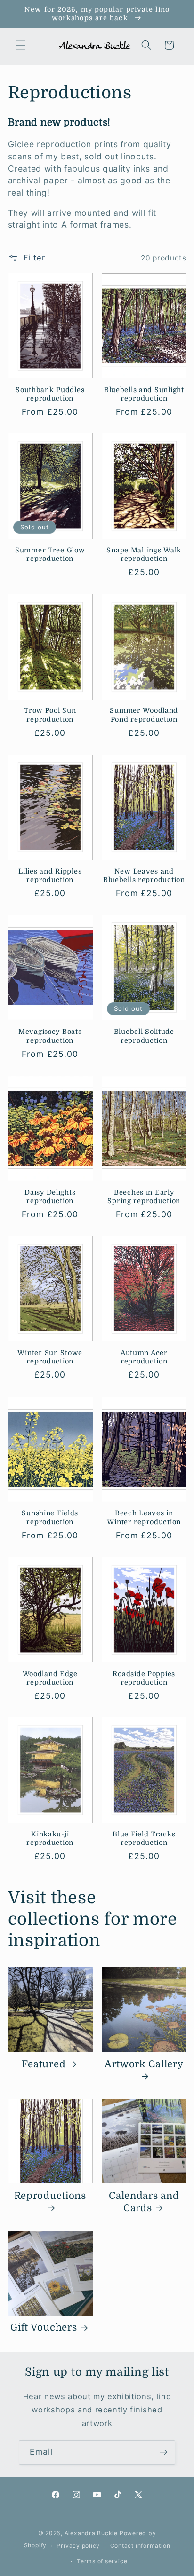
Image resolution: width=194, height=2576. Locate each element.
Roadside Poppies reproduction (144, 1678)
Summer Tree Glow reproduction (50, 554)
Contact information (140, 2546)
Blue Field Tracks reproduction (144, 1838)
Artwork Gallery (144, 2064)
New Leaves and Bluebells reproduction (144, 875)
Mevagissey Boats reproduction (50, 1036)
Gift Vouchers (44, 2328)
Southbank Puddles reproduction (50, 394)
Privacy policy (78, 2546)
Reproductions (50, 2196)
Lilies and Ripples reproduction (50, 875)
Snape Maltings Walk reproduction (144, 554)
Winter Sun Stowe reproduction (50, 1357)
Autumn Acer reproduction (144, 1357)
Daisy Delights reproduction (50, 1197)
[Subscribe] (163, 2452)
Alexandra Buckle (91, 2533)
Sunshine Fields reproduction (50, 1517)
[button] (21, 45)
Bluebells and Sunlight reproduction (144, 394)
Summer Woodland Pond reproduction (144, 715)
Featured (44, 2064)
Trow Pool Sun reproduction (50, 715)
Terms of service (102, 2561)
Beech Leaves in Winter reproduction (144, 1517)
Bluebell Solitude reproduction (144, 1036)
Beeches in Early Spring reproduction (144, 1197)
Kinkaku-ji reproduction (50, 1838)
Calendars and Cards (144, 2202)
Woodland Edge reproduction (50, 1678)
